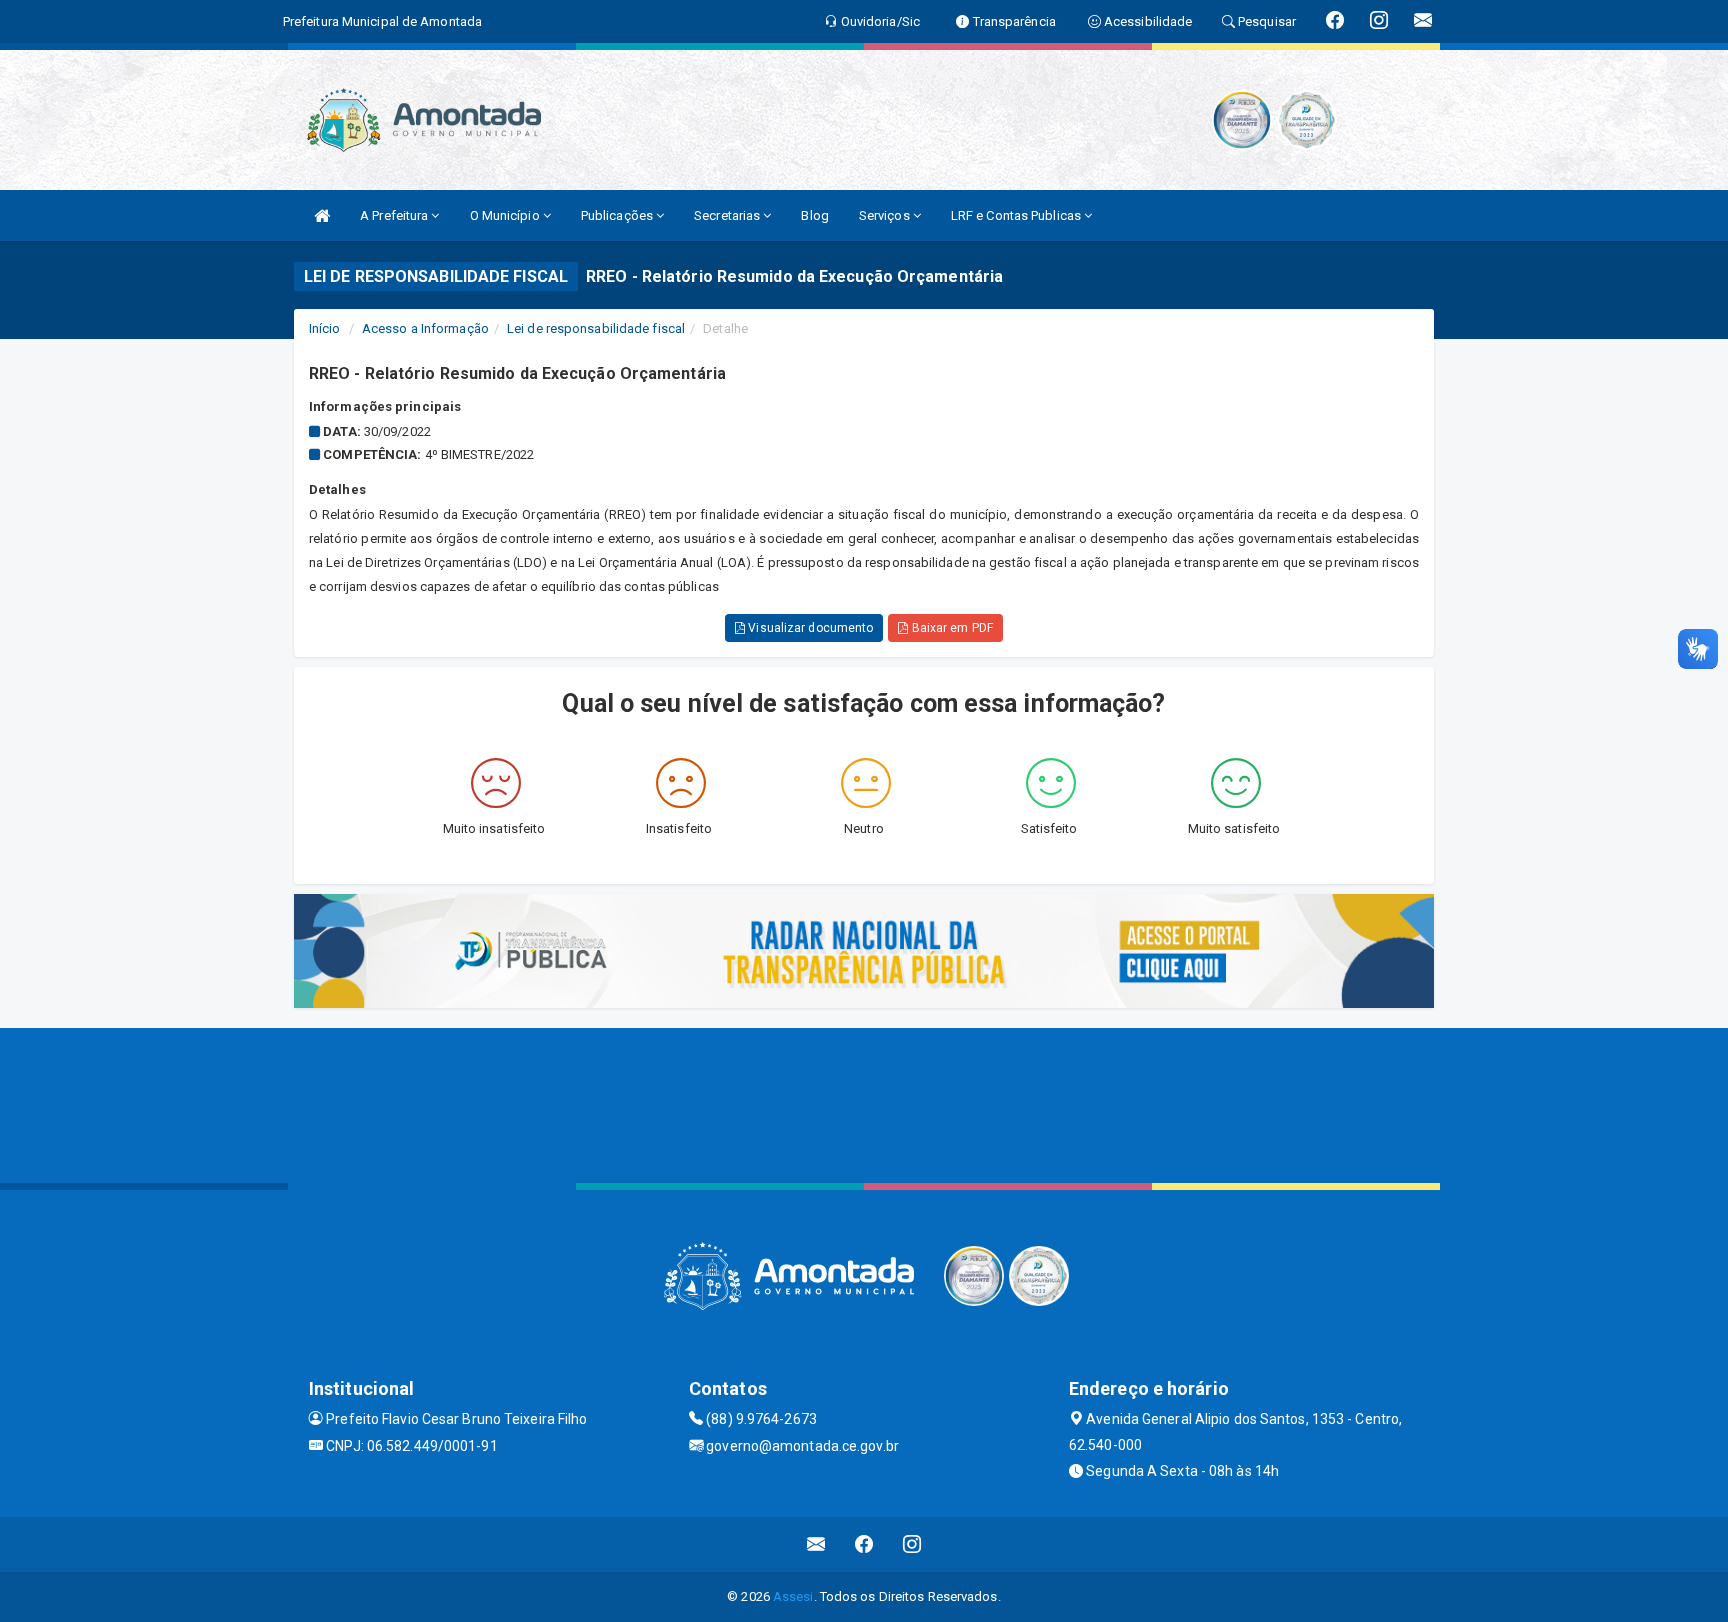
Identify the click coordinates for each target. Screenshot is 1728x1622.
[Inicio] (322, 215)
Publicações (618, 215)
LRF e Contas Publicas (1017, 215)
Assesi (793, 1596)
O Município (506, 215)
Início (325, 328)
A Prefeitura (395, 215)
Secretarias (728, 215)
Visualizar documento (809, 628)
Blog (814, 215)
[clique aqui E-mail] (816, 1544)
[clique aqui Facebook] (864, 1544)
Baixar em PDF (950, 628)
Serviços (886, 215)
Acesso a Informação (425, 328)
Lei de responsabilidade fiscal (596, 328)
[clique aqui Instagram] (912, 1544)
